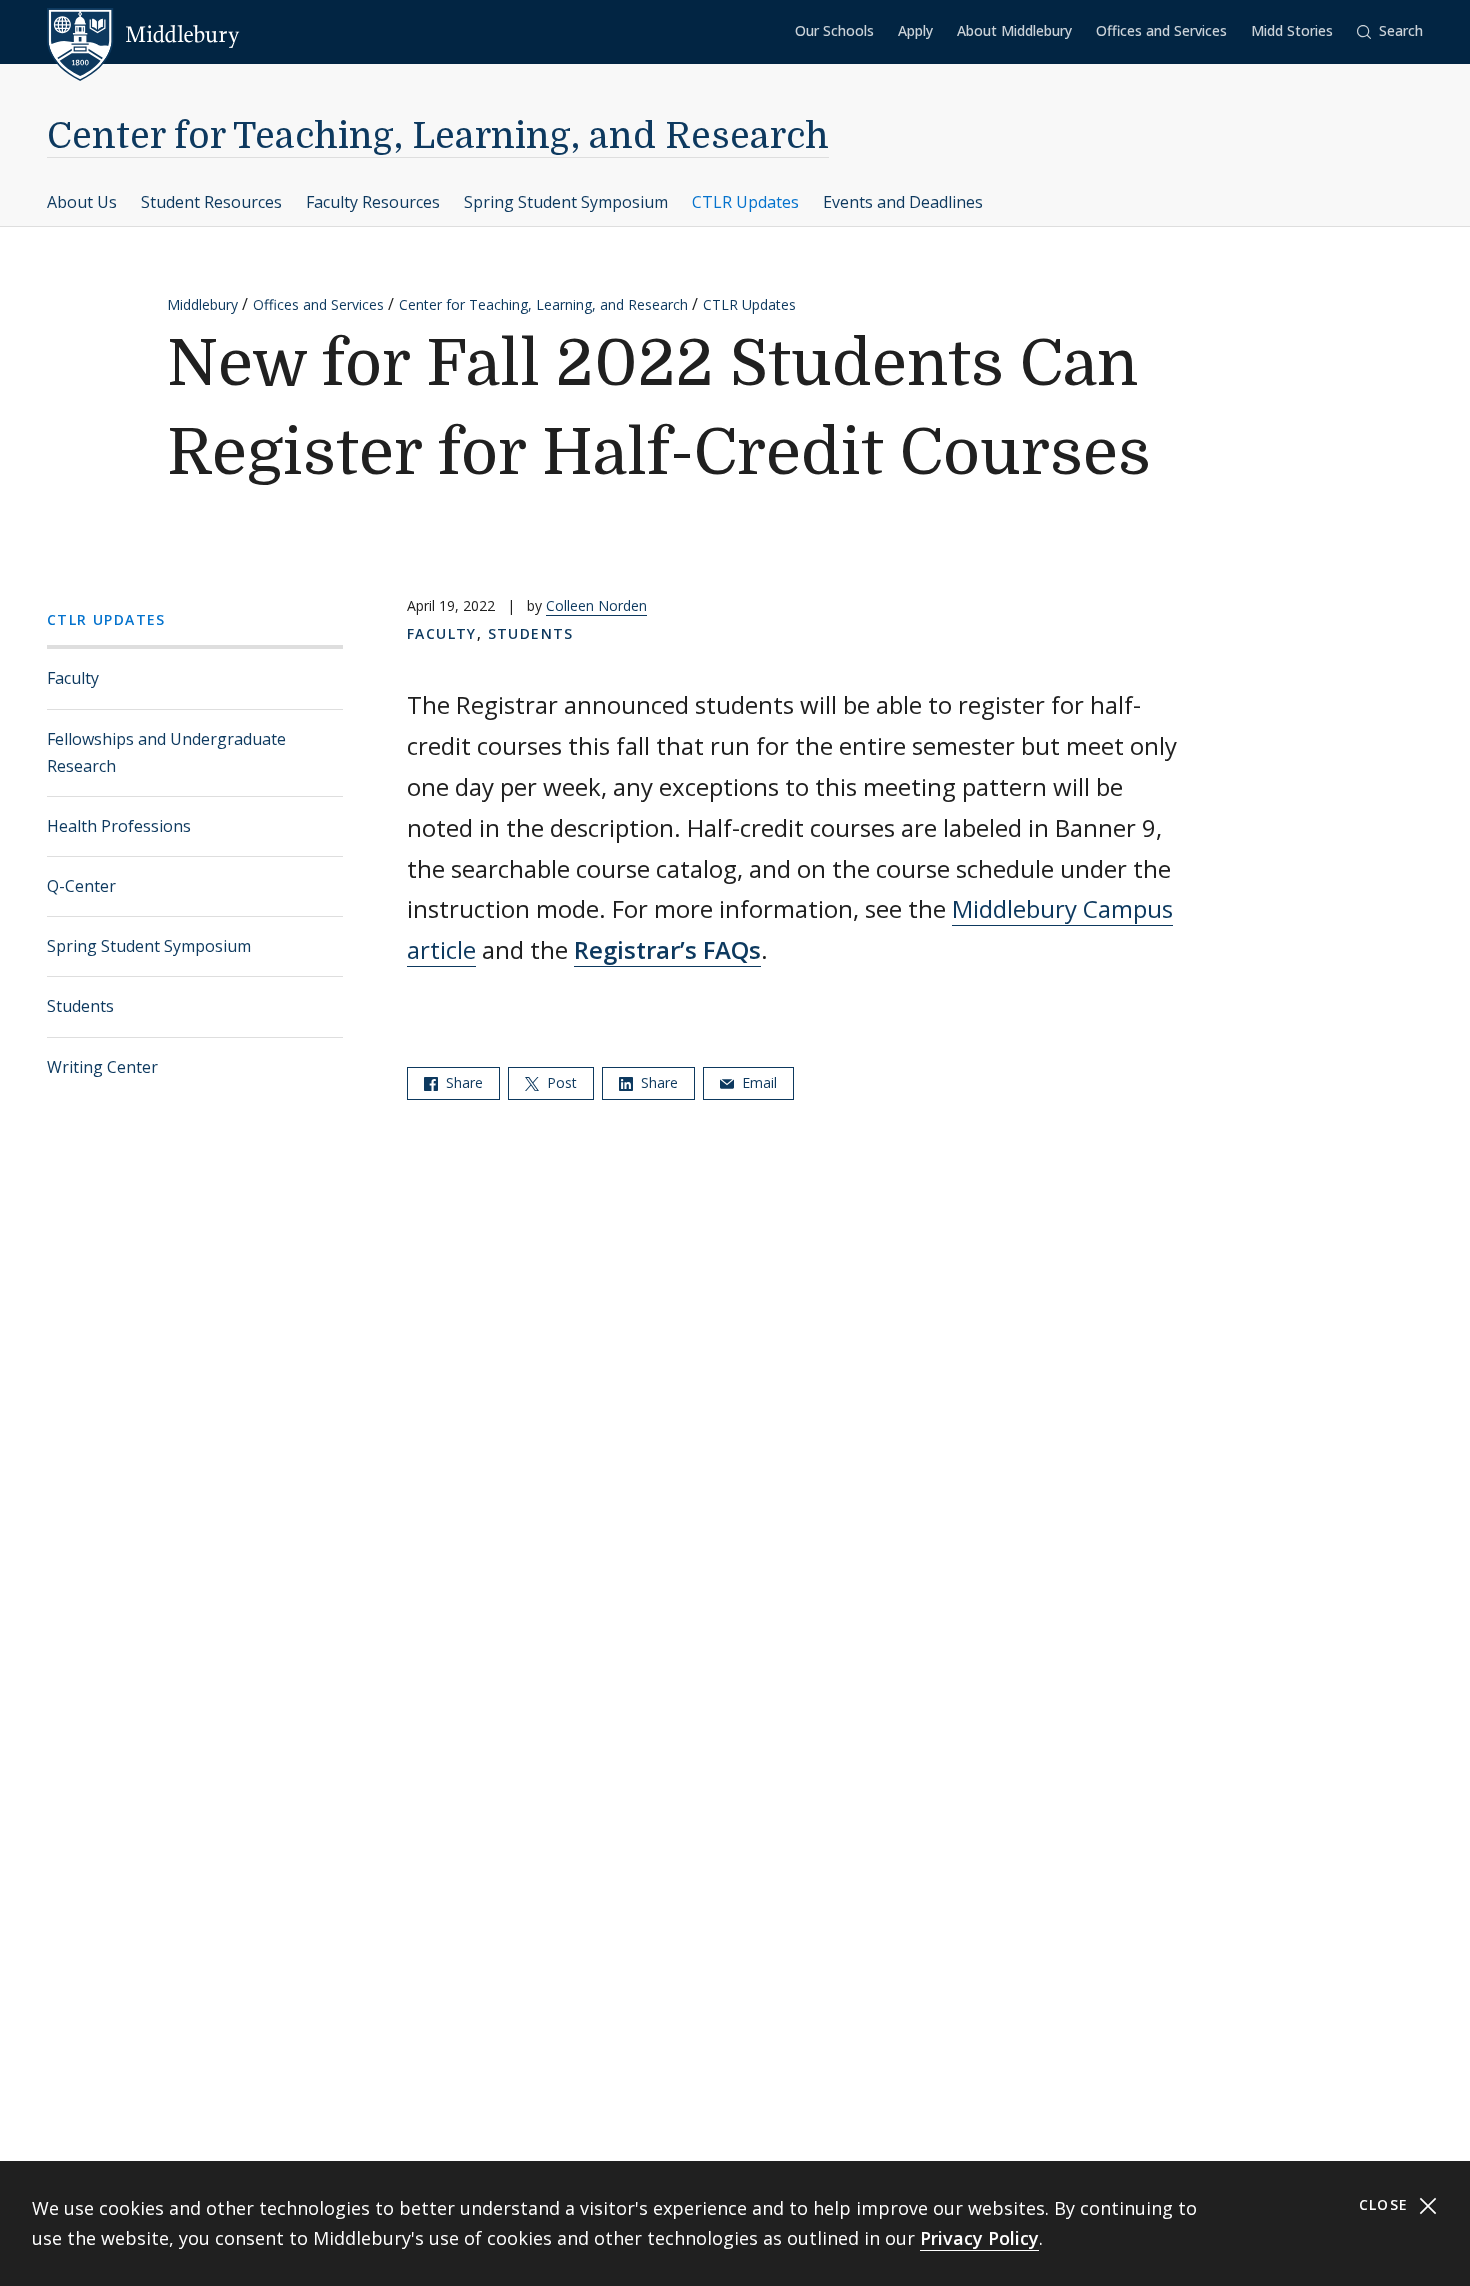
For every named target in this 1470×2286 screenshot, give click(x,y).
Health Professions (119, 826)
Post (560, 1082)
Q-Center (81, 886)
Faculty (73, 678)
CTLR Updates (745, 202)
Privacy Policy (979, 2238)
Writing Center (102, 1067)
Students (80, 1006)
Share (462, 1082)
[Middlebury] (143, 35)
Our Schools (834, 30)
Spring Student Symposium (566, 202)
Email (757, 1082)
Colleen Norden (596, 605)
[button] (1390, 31)
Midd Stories (1292, 30)
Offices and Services (1161, 30)
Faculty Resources (373, 202)
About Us (82, 202)
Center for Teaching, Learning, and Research (438, 136)
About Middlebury (1014, 30)
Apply (915, 30)
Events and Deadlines (903, 202)
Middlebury (202, 304)
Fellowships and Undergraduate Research (166, 752)
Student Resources (211, 202)
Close (1386, 2204)
